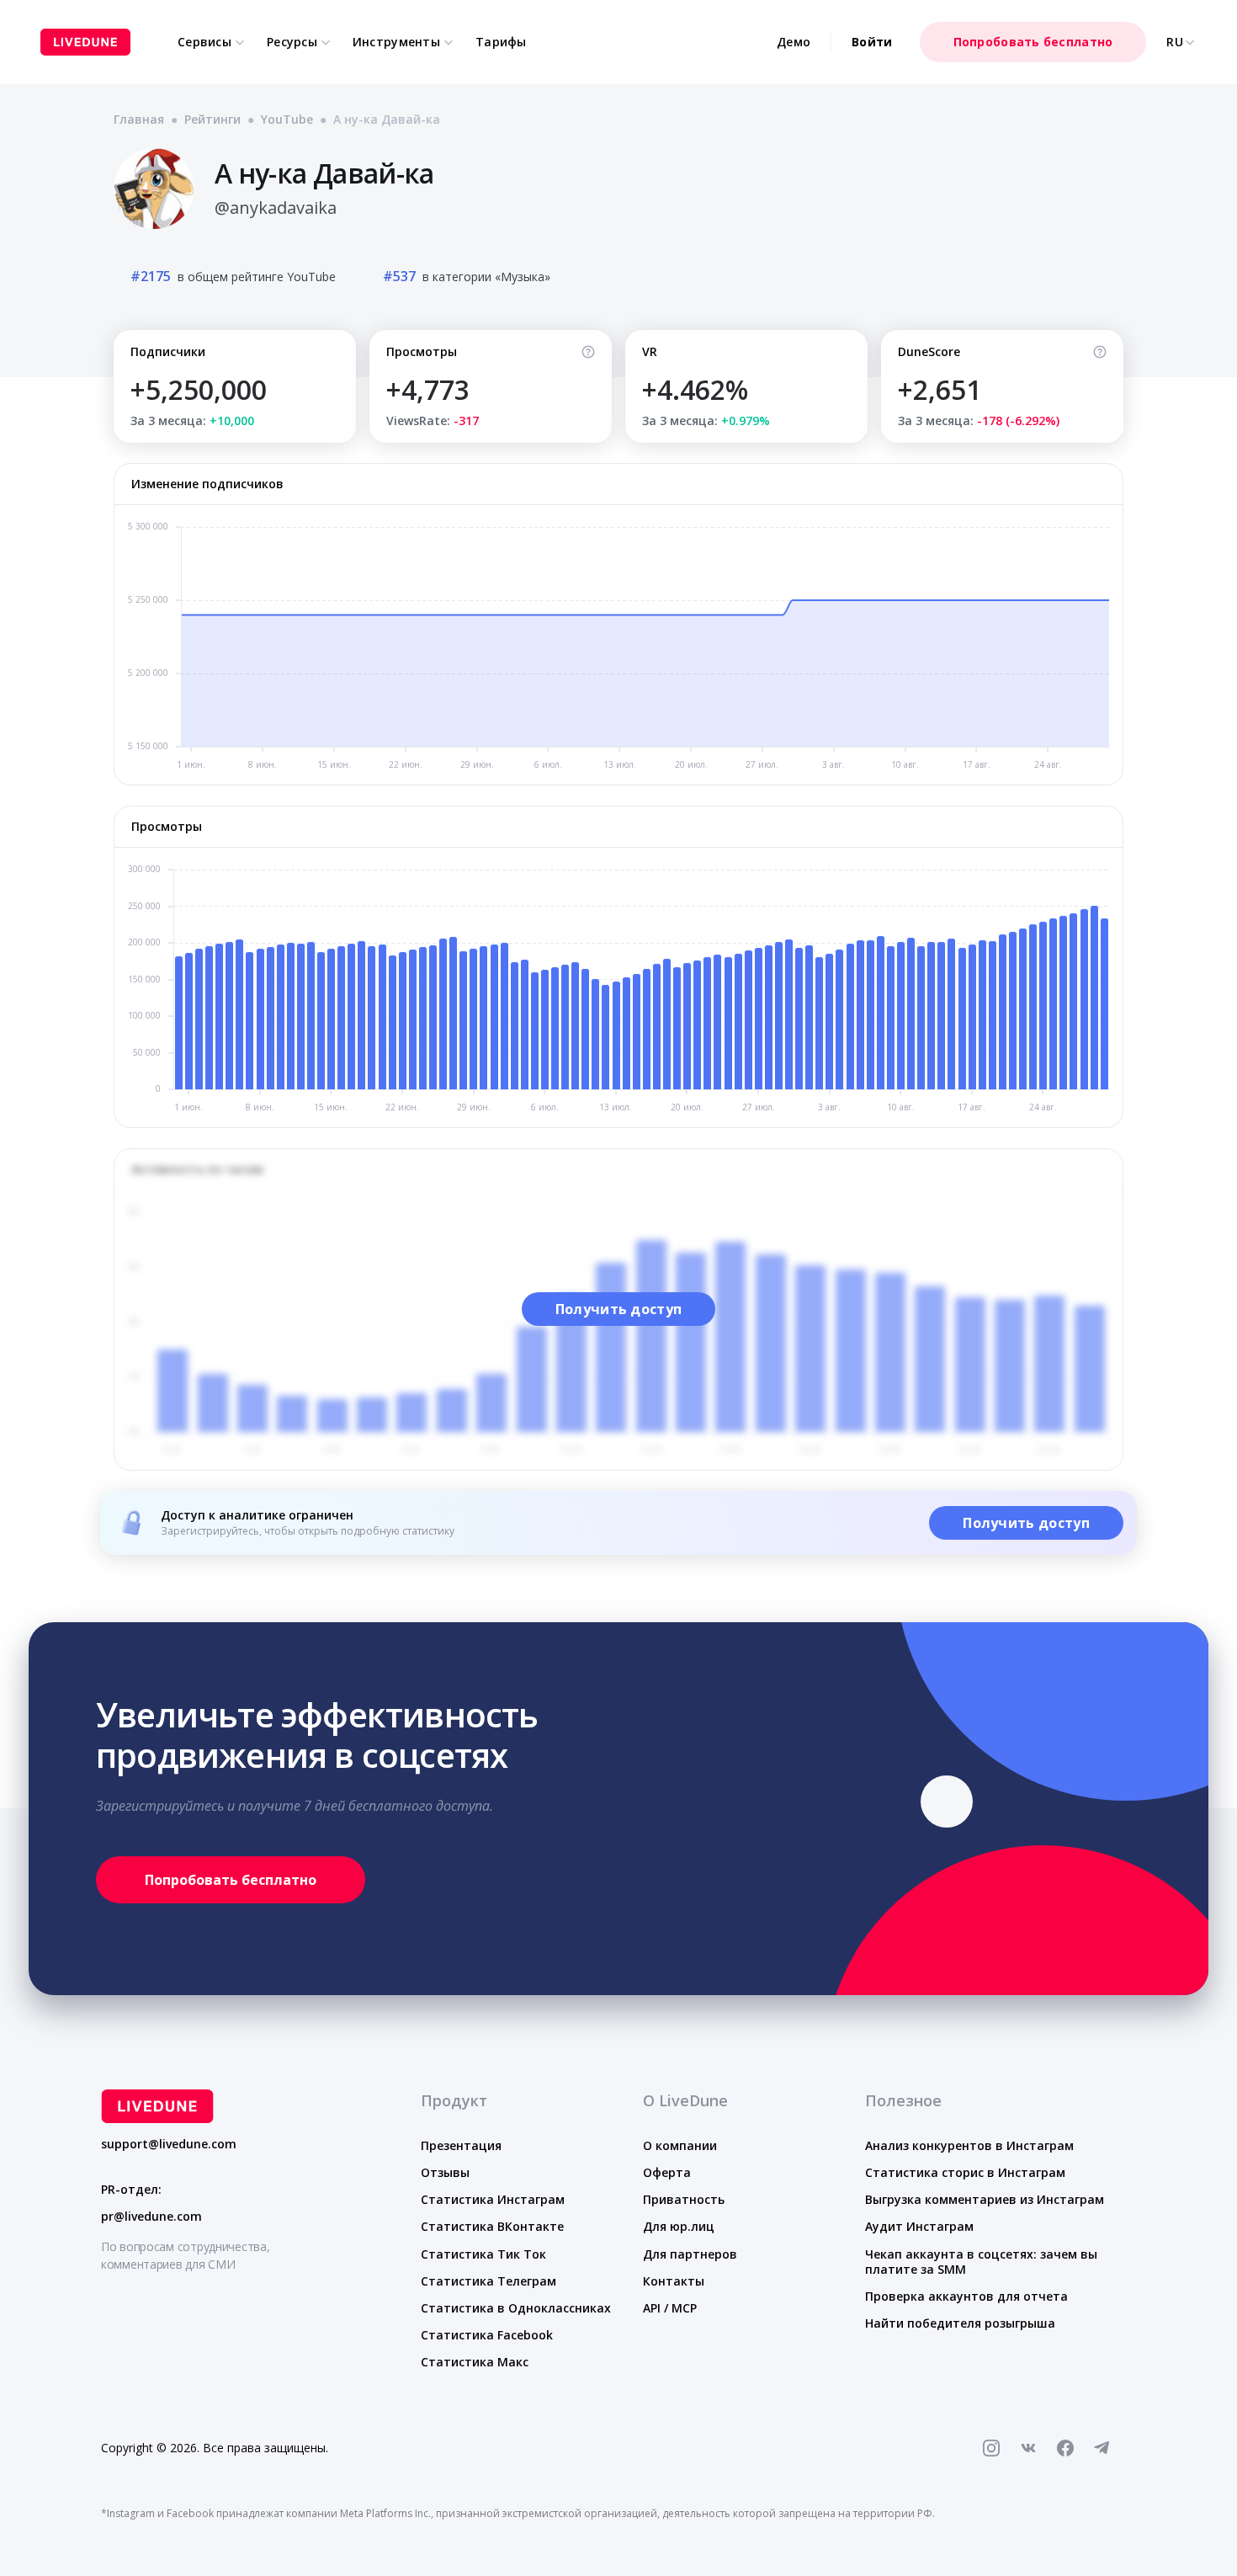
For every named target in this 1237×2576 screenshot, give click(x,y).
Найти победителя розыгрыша (960, 2323)
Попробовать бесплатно (1033, 42)
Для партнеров (690, 2254)
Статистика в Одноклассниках (516, 2308)
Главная (139, 119)
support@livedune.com (169, 2144)
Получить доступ (619, 1309)
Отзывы (445, 2172)
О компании (680, 2145)
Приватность (684, 2199)
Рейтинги (212, 119)
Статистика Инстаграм (493, 2199)
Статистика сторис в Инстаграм (965, 2172)
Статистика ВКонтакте (492, 2226)
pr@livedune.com (151, 2217)
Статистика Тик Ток (483, 2254)
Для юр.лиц (679, 2226)
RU (1175, 42)
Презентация (461, 2145)
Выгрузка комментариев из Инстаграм (985, 2199)
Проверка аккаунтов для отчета (966, 2296)
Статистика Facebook (487, 2335)
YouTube (287, 119)
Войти (872, 42)
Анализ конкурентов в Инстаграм (969, 2145)
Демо (794, 42)
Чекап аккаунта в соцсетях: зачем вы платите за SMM (981, 2262)
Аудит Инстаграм (919, 2226)
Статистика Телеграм (488, 2281)
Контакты (674, 2281)
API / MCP (670, 2308)
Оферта (667, 2172)
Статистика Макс (475, 2362)
